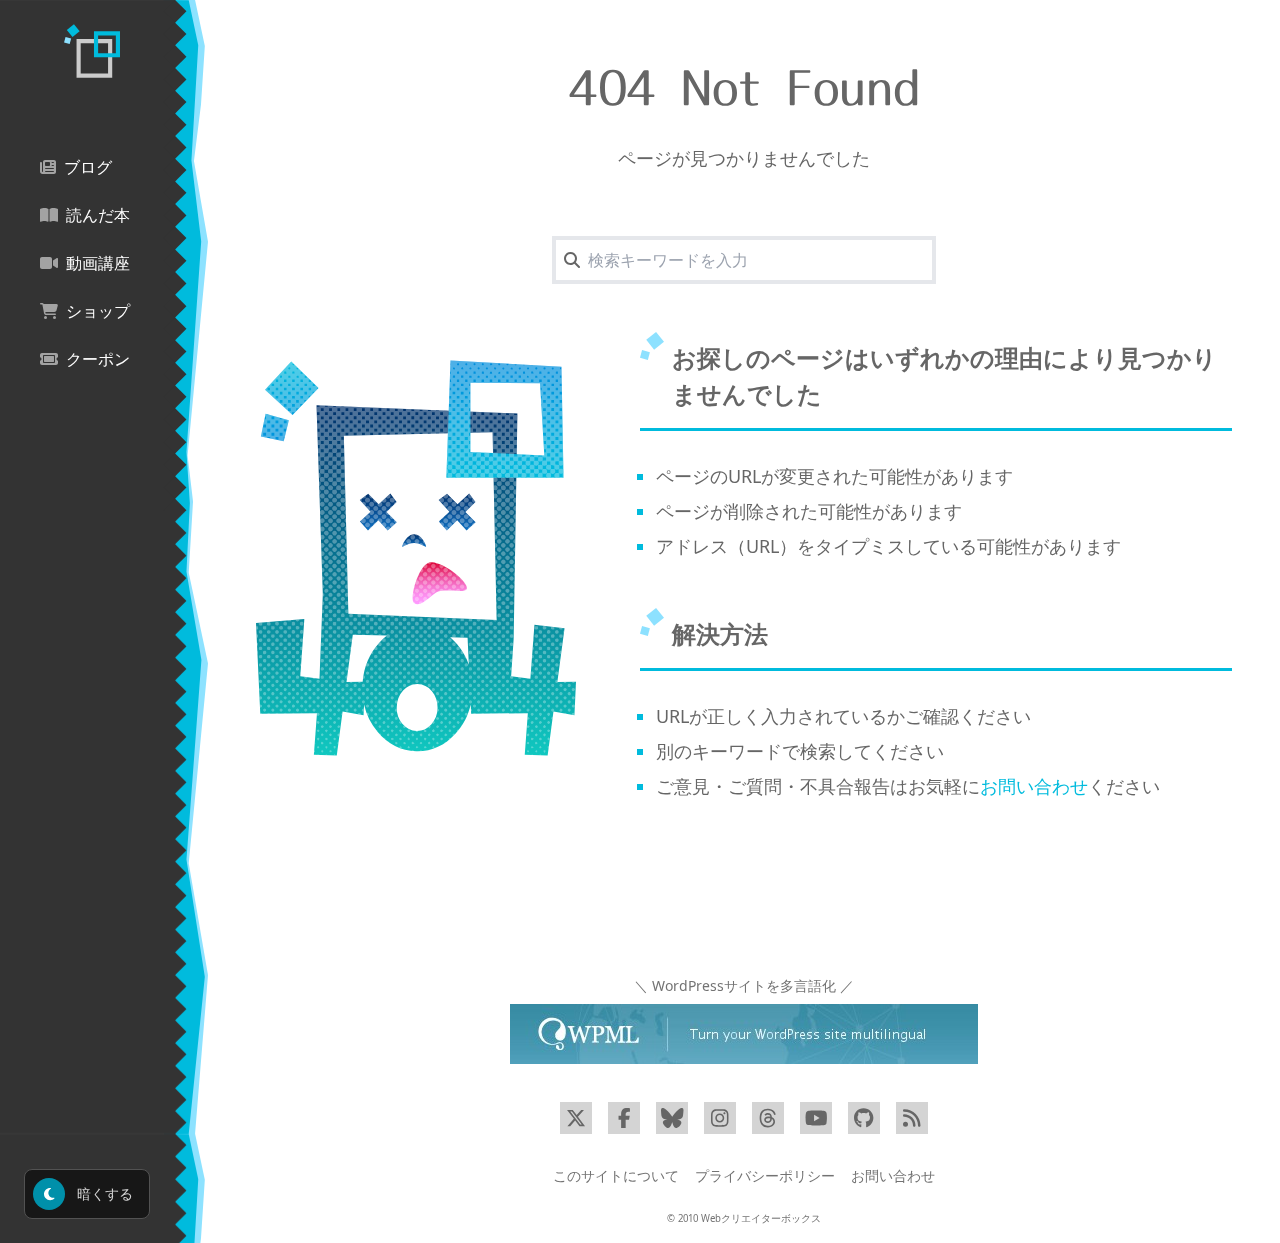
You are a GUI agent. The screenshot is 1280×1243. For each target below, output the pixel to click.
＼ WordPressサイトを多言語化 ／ (744, 985)
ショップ (98, 311)
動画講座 (98, 263)
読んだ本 (98, 215)
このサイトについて (616, 1175)
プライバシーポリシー (765, 1175)
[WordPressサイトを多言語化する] (744, 1034)
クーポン (98, 359)
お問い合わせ (1034, 786)
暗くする (103, 1193)
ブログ (88, 167)
